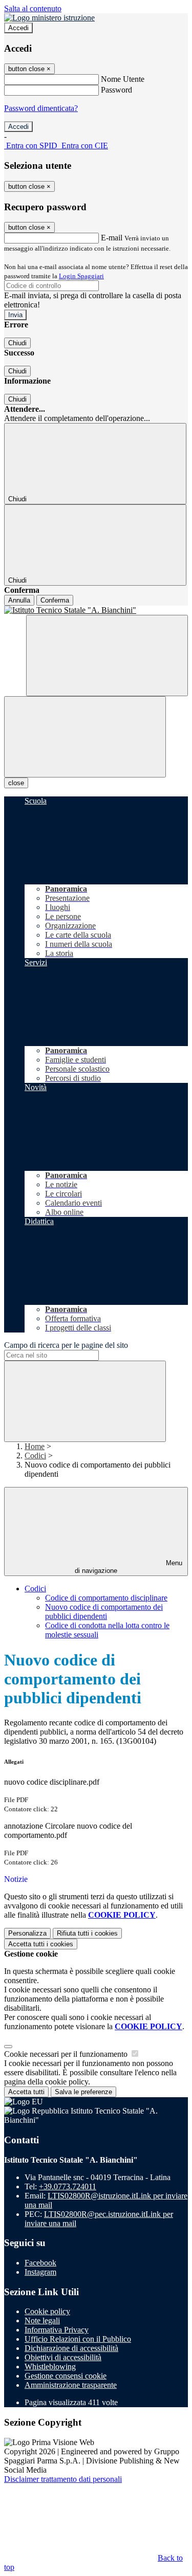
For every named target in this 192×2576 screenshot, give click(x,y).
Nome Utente (123, 79)
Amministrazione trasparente (71, 2385)
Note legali (42, 2320)
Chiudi (17, 343)
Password (116, 90)
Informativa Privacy (57, 2330)
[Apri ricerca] (107, 656)
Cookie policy (47, 2311)
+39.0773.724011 (68, 2186)
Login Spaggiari (81, 276)
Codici (35, 1456)
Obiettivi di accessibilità (63, 2357)
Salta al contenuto (33, 8)
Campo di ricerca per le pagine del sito (66, 1345)
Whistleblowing (50, 2367)
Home (35, 1446)
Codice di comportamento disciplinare (106, 1598)
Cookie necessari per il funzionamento (67, 2054)
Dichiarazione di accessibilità (71, 2348)
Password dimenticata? (41, 108)
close (16, 783)
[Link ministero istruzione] (49, 18)
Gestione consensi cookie (66, 2376)
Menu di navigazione (129, 1567)
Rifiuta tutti (87, 1933)
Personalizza (27, 1933)
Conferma (55, 600)
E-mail (112, 238)
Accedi (18, 28)
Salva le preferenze (83, 2092)
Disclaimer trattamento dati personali (63, 2479)
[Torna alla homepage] (96, 610)
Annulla (19, 600)
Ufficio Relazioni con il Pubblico (78, 2339)
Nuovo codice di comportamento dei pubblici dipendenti (104, 1612)
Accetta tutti (41, 1944)
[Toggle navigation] (85, 737)
